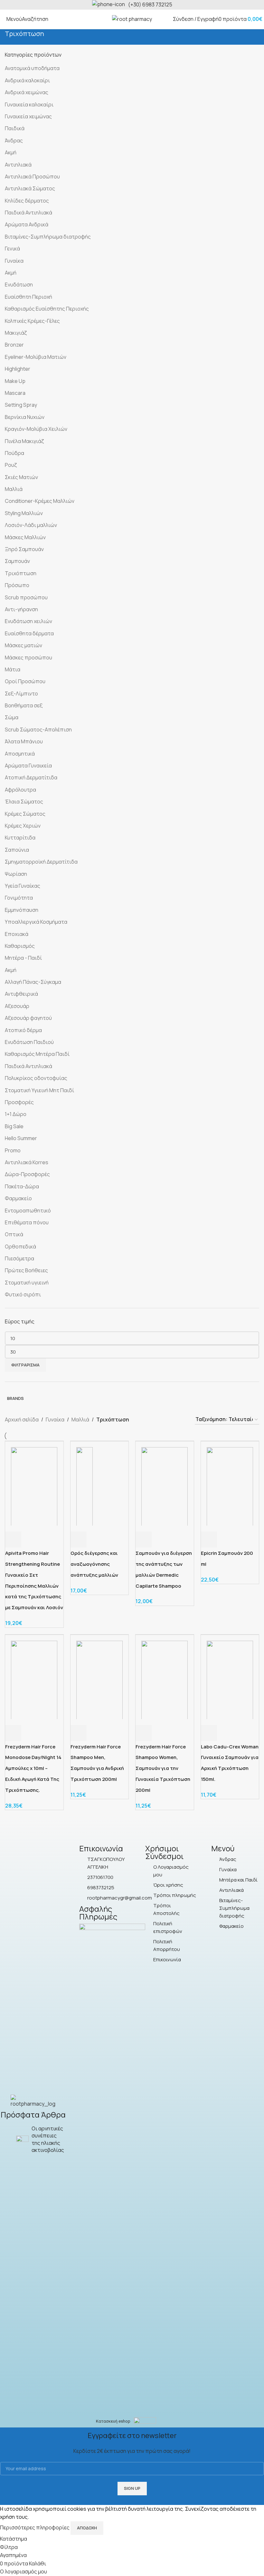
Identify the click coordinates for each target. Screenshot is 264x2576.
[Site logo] (132, 19)
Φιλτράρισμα (25, 1365)
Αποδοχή (87, 2528)
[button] (79, 1539)
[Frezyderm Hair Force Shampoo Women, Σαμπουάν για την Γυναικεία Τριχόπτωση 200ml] (165, 1679)
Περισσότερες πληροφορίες (35, 2527)
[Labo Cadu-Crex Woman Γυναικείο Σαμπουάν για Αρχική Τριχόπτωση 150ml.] (230, 1679)
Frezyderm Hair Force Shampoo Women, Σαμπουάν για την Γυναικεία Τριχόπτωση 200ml (163, 1768)
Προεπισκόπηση (30, 1539)
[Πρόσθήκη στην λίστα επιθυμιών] (47, 1539)
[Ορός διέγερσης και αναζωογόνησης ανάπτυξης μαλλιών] (85, 1486)
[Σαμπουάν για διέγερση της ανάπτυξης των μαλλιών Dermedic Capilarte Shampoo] (165, 1486)
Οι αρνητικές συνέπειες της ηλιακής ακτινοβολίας (48, 2139)
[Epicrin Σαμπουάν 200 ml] (230, 1486)
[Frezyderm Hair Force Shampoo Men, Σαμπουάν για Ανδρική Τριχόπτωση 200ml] (100, 1679)
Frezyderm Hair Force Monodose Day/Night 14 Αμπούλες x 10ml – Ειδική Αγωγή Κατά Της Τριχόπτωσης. (33, 1768)
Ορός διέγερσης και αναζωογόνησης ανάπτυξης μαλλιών (94, 1564)
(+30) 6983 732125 (150, 5)
